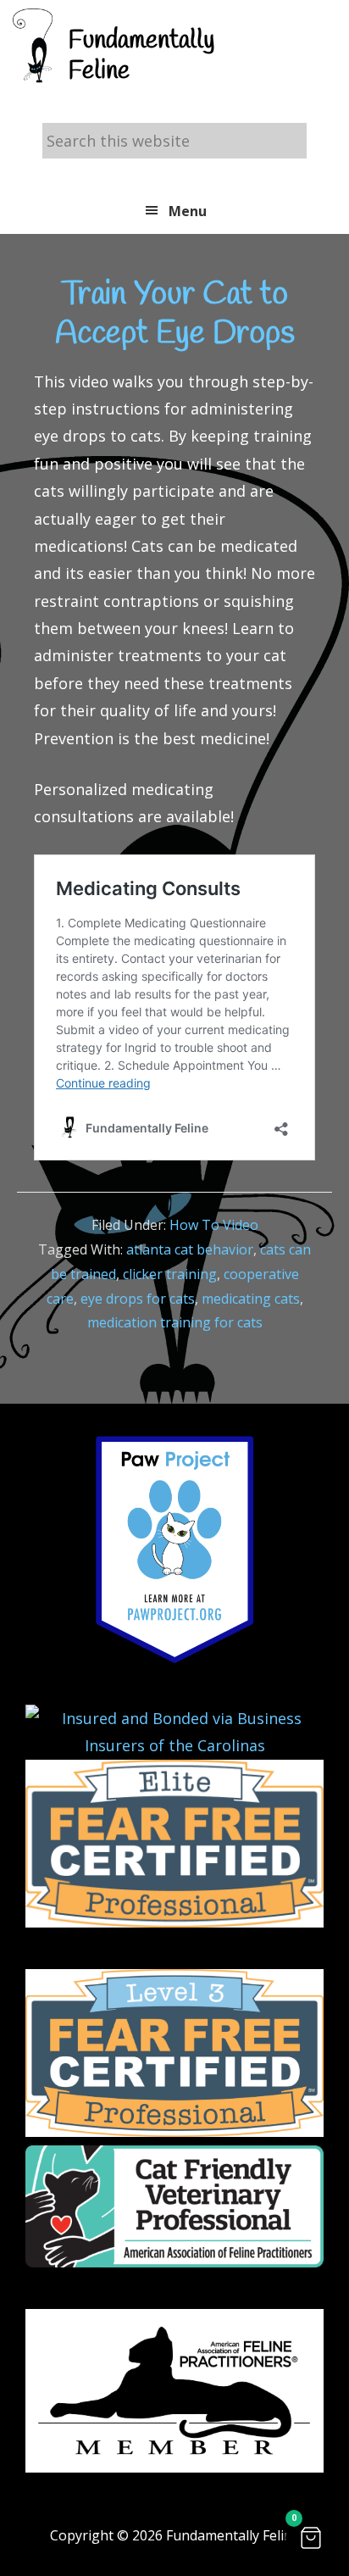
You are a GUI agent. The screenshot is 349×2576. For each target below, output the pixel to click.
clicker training (170, 1274)
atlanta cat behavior (190, 1249)
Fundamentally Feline (141, 56)
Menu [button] (188, 211)
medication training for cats (175, 1322)
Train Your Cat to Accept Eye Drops (175, 314)
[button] (311, 2538)
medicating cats (251, 1299)
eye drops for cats (138, 1299)
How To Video (214, 1225)
